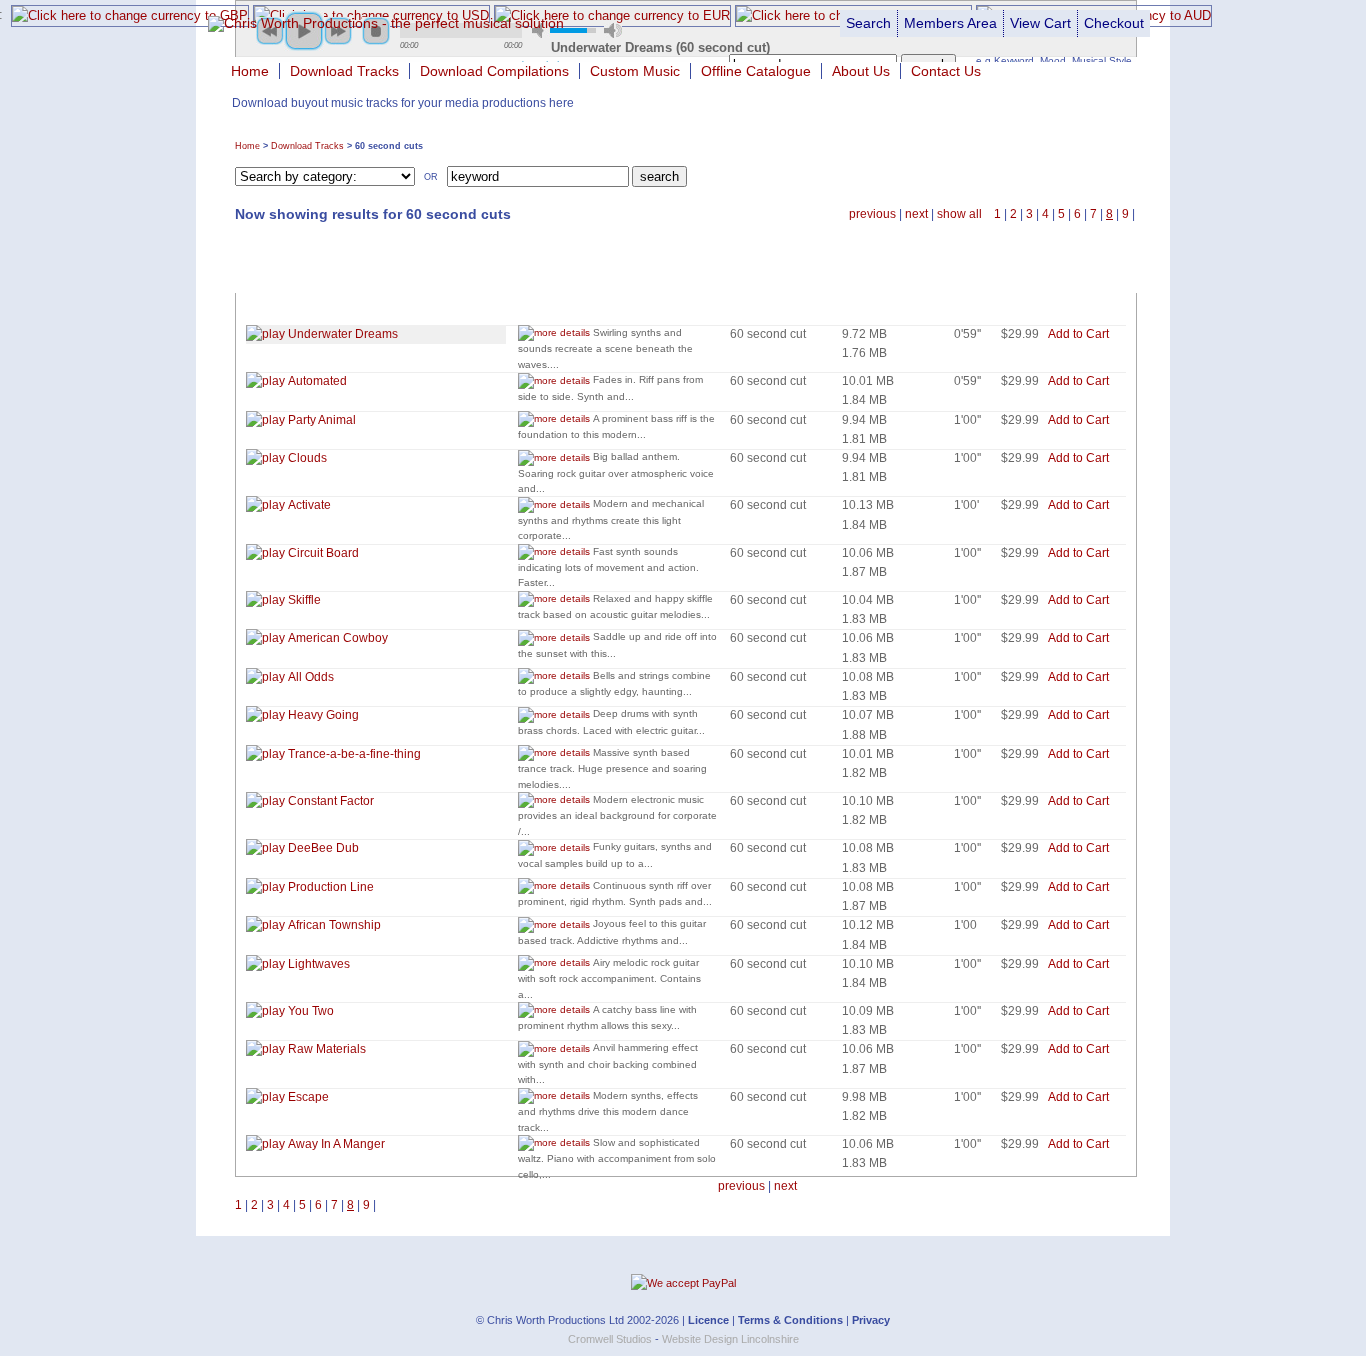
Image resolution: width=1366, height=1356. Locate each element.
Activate (308, 505)
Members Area (950, 23)
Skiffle (303, 600)
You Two (309, 1011)
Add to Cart (1078, 334)
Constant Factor (329, 801)
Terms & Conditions (790, 1320)
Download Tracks (344, 71)
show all (959, 214)
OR (431, 176)
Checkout (1114, 23)
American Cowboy (336, 638)
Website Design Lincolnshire (730, 1339)
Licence (708, 1320)
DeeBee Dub (322, 848)
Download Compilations (494, 71)
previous (872, 214)
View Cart (1040, 23)
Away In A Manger (335, 1144)
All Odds (309, 677)
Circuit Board (322, 553)
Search (868, 23)
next (916, 214)
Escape (307, 1097)
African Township (333, 925)
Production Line (329, 887)
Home (250, 71)
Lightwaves (317, 964)
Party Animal (320, 420)
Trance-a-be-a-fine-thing (353, 754)
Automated (316, 381)
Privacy (871, 1320)
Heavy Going (322, 715)
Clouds (306, 458)
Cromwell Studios (610, 1339)
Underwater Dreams (341, 334)
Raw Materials (325, 1049)
